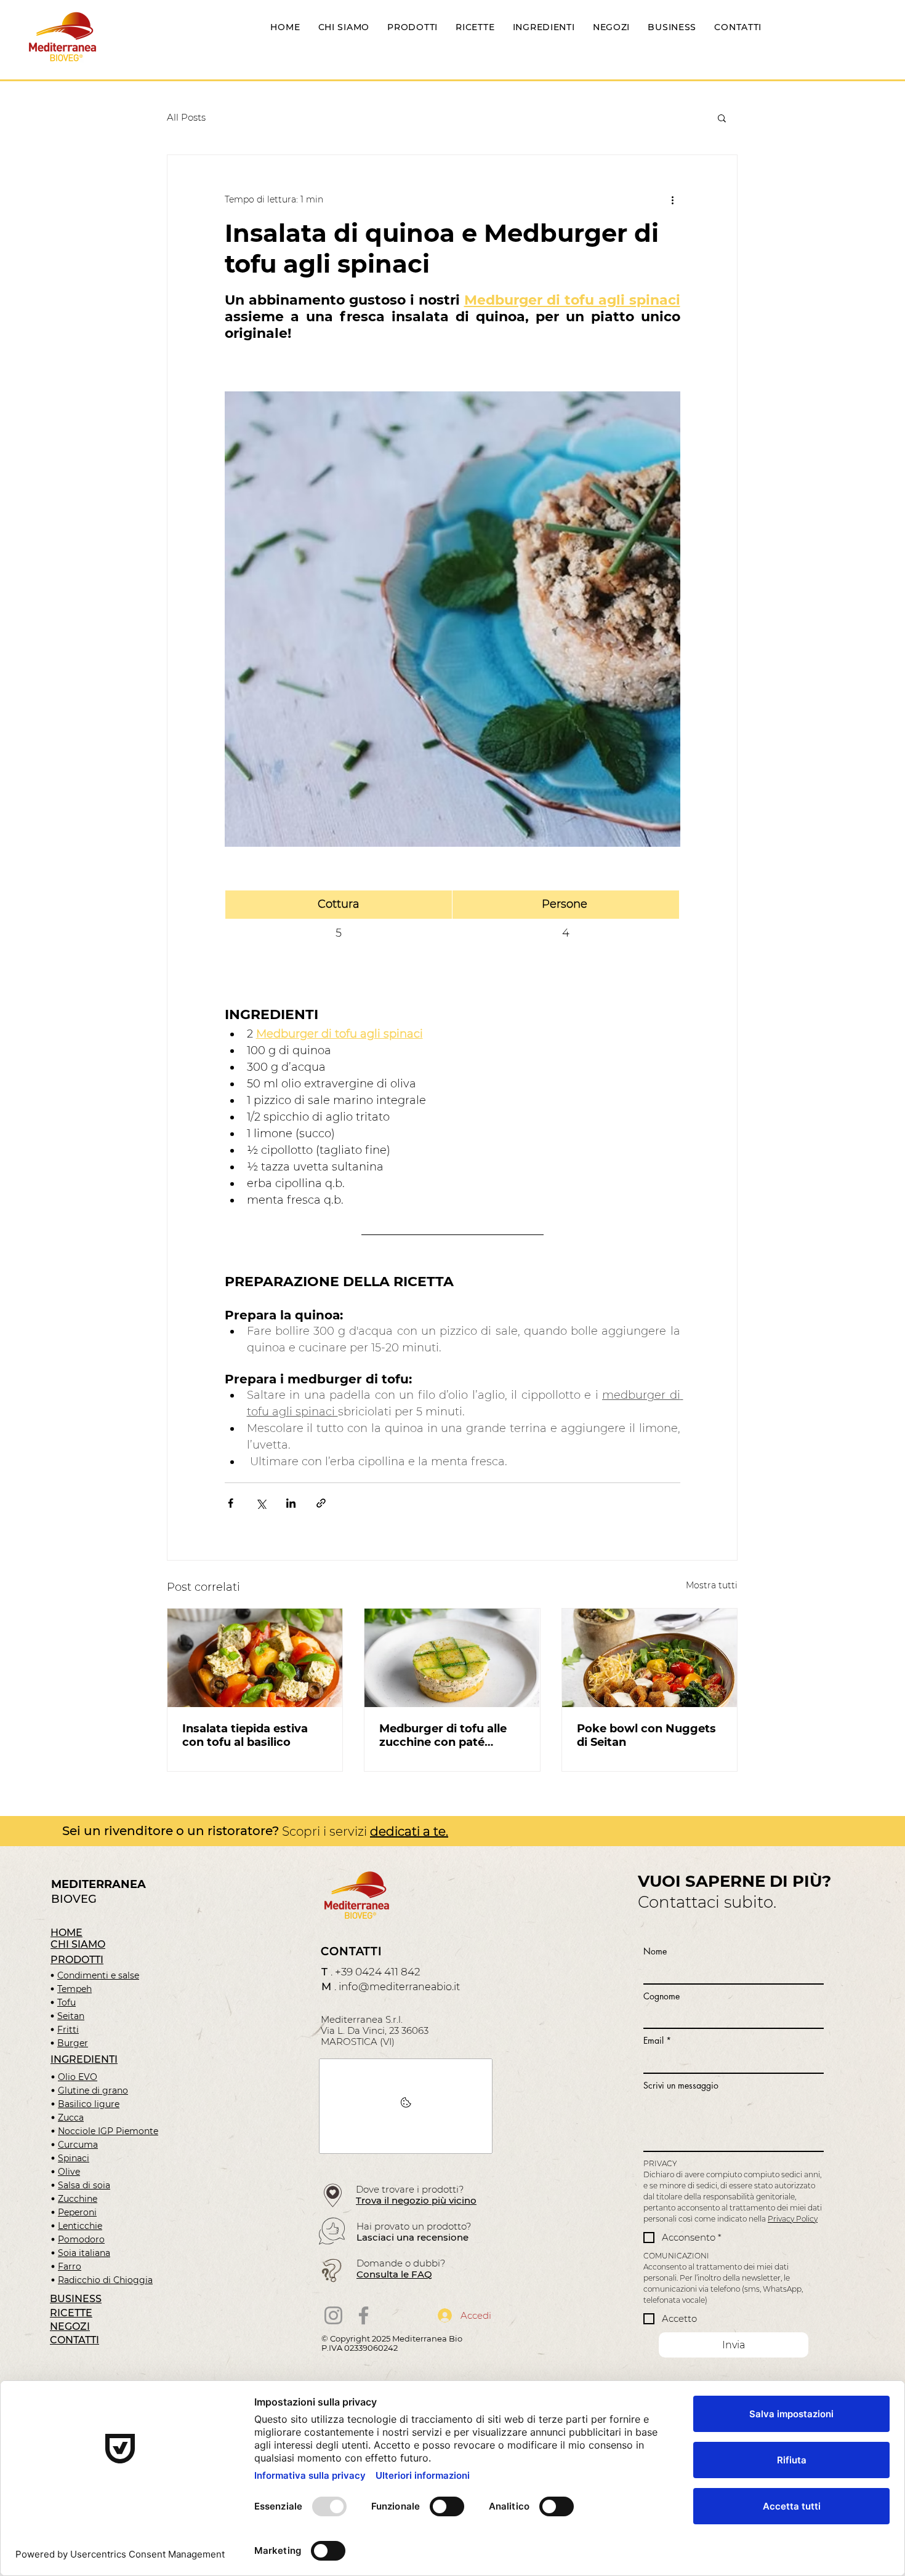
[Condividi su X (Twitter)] (261, 1503)
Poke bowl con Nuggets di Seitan (646, 1735)
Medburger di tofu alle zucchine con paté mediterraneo (443, 1735)
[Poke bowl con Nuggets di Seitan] (650, 1658)
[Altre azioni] (673, 199)
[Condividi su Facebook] (231, 1503)
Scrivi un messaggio (681, 2085)
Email (657, 2040)
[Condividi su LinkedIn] (291, 1503)
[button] (722, 118)
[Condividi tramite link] (321, 1503)
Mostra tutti (712, 1585)
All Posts (186, 117)
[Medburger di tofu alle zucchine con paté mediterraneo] (452, 1658)
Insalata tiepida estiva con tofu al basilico (245, 1735)
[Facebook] (364, 2315)
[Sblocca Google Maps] (406, 2106)
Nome (655, 1951)
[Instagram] (333, 2315)
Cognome (662, 1996)
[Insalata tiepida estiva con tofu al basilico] (255, 1658)
